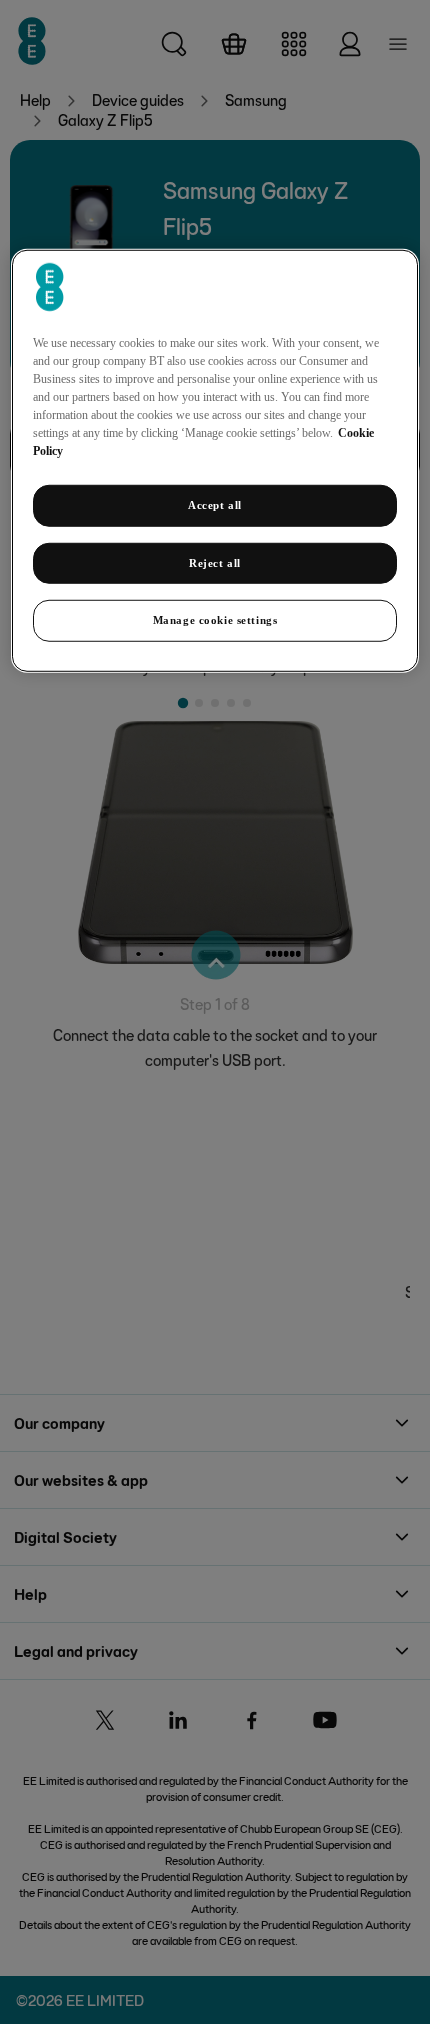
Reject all (215, 562)
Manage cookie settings (215, 620)
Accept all (215, 504)
